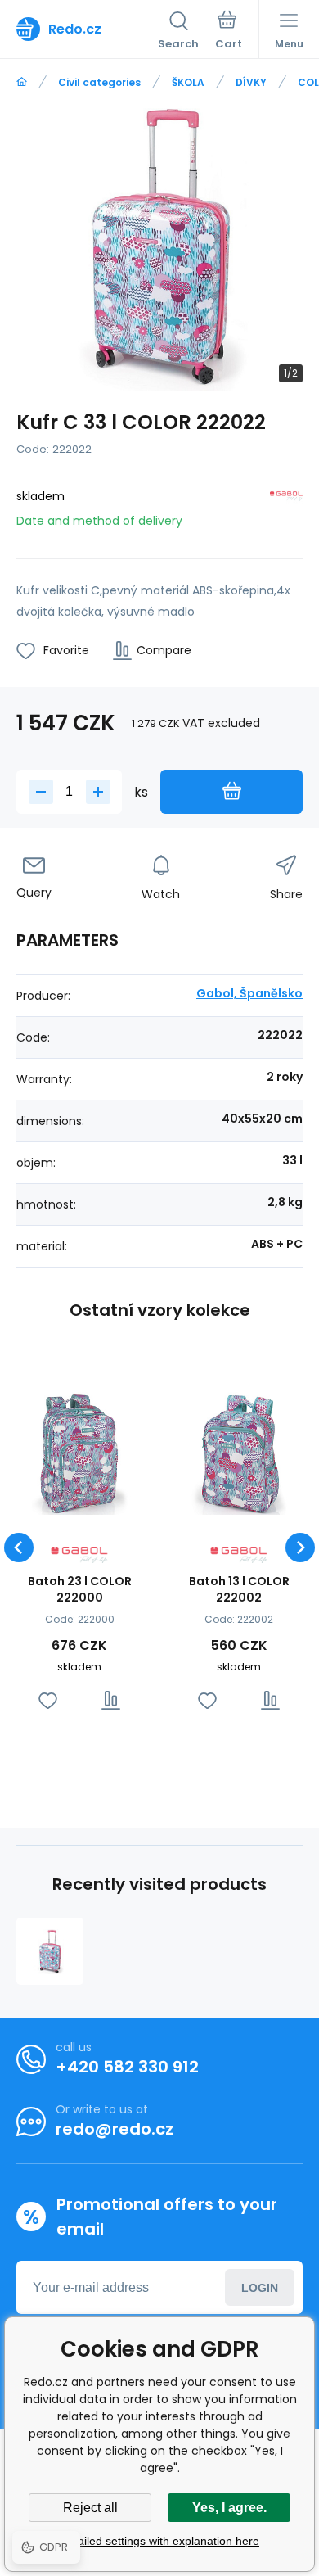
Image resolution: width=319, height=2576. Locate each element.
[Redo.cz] (22, 82)
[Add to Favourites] (48, 1700)
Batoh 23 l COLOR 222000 (80, 1589)
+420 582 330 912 (127, 2067)
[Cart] (229, 32)
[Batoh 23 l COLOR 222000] (79, 1452)
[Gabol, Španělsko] (286, 506)
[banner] (87, 29)
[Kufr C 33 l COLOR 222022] (50, 1951)
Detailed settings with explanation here (159, 2541)
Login (260, 2288)
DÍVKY (251, 82)
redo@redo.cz (115, 2129)
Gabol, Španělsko (249, 993)
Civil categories (99, 82)
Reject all (90, 2508)
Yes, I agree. (229, 2508)
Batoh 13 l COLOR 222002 (239, 1589)
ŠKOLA (188, 82)
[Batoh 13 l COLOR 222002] (239, 1452)
